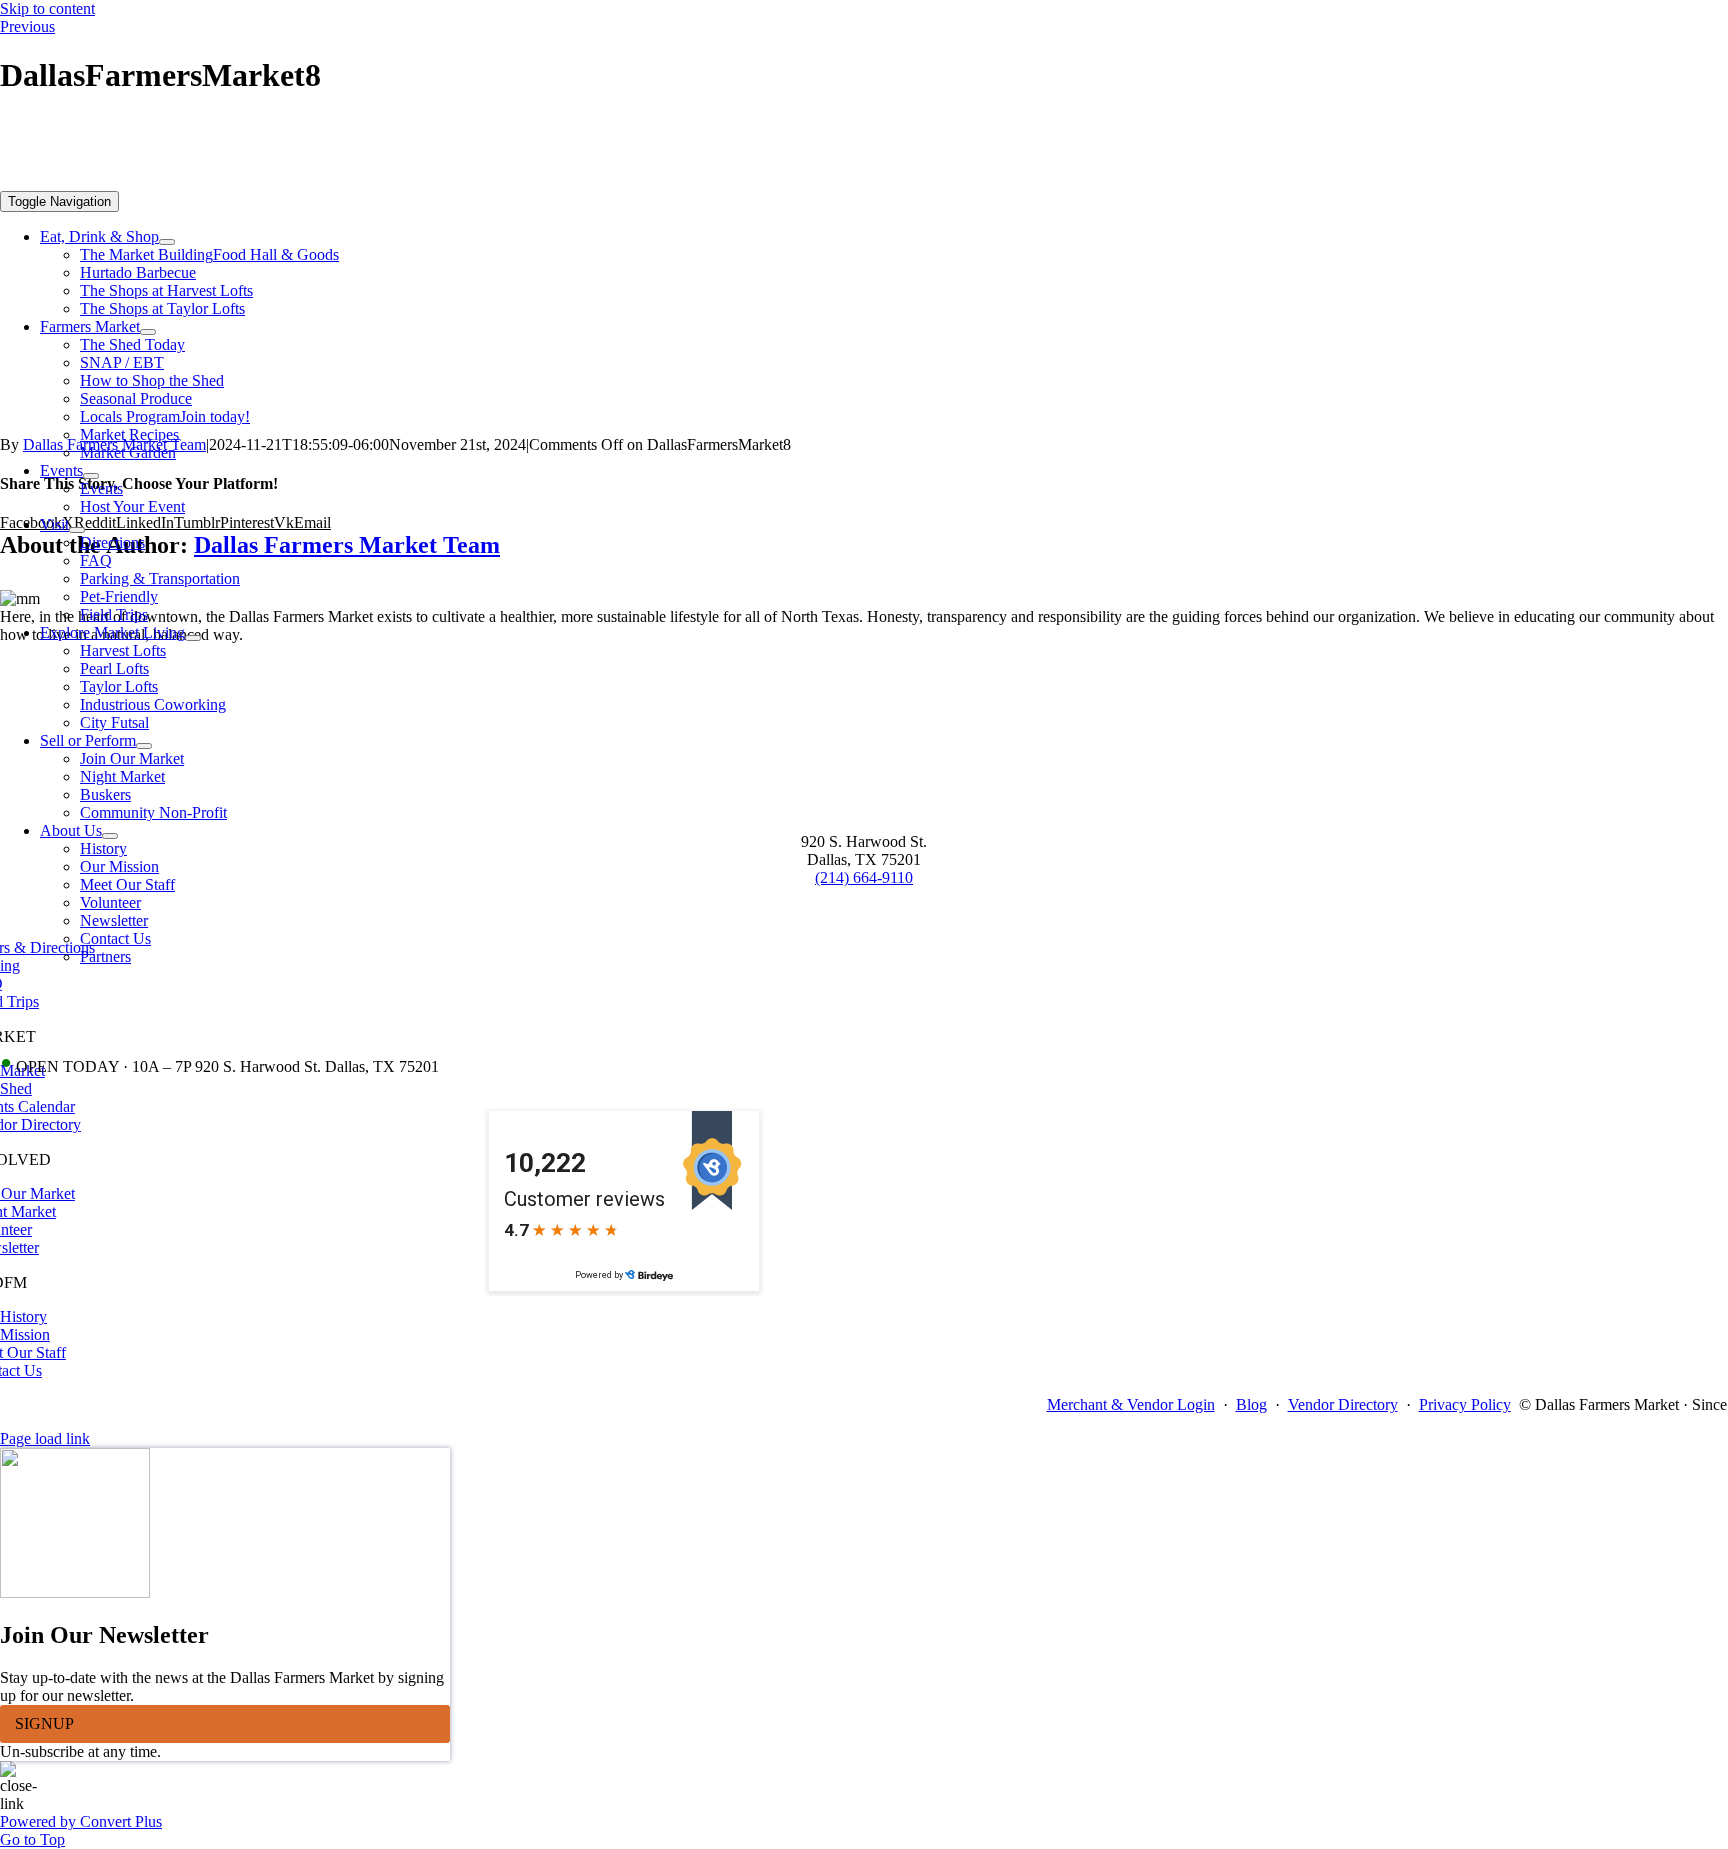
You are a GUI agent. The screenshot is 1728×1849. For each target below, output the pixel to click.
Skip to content (47, 8)
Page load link (45, 1438)
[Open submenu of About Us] (110, 836)
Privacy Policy (1465, 1404)
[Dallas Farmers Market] (624, 181)
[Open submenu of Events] (91, 476)
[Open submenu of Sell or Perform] (144, 746)
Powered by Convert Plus (81, 1821)
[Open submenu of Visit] (77, 530)
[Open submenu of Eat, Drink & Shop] (167, 242)
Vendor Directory (1343, 1404)
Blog (1251, 1404)
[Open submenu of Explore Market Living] (193, 638)
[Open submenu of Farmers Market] (148, 332)
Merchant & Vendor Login (1131, 1404)
